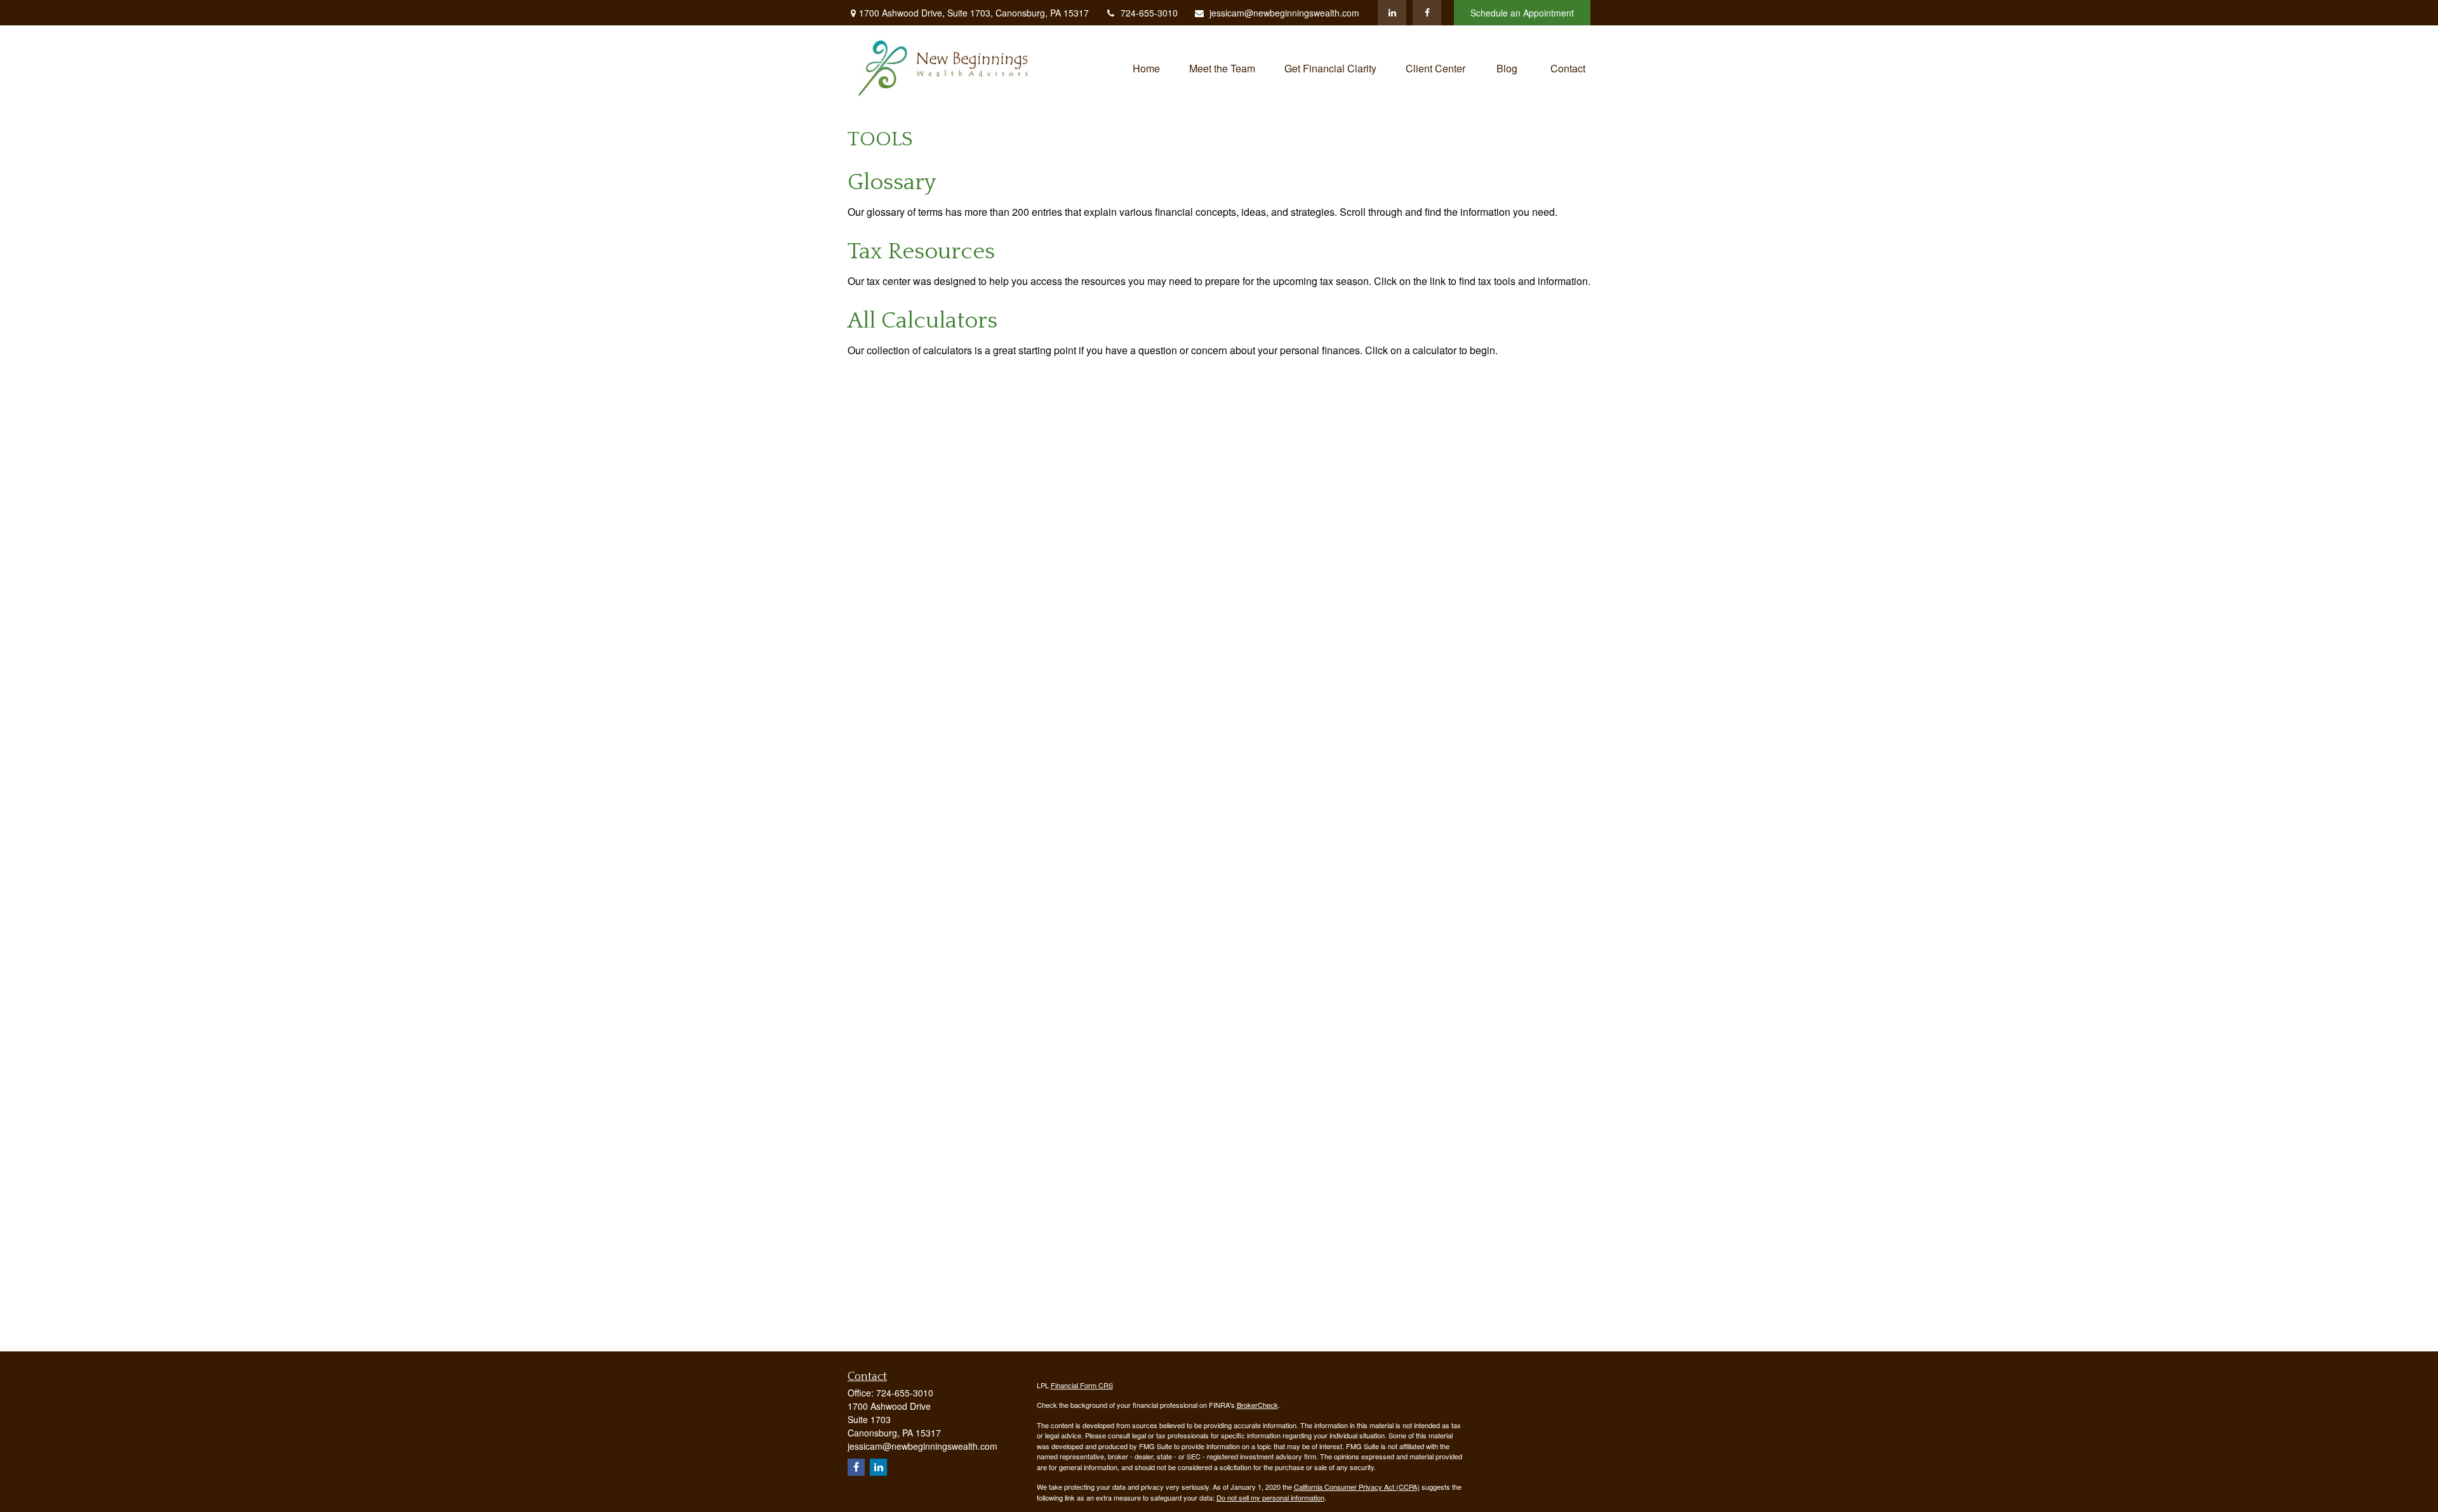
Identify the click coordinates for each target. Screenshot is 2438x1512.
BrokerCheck (1257, 1405)
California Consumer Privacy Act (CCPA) (1357, 1487)
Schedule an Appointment (1522, 13)
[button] (1146, 67)
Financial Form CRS (1082, 1385)
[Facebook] (1427, 13)
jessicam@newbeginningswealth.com (1284, 13)
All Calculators (923, 321)
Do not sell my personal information (1270, 1497)
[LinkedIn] (1392, 13)
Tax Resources (921, 251)
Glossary (892, 182)
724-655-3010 (1149, 13)
